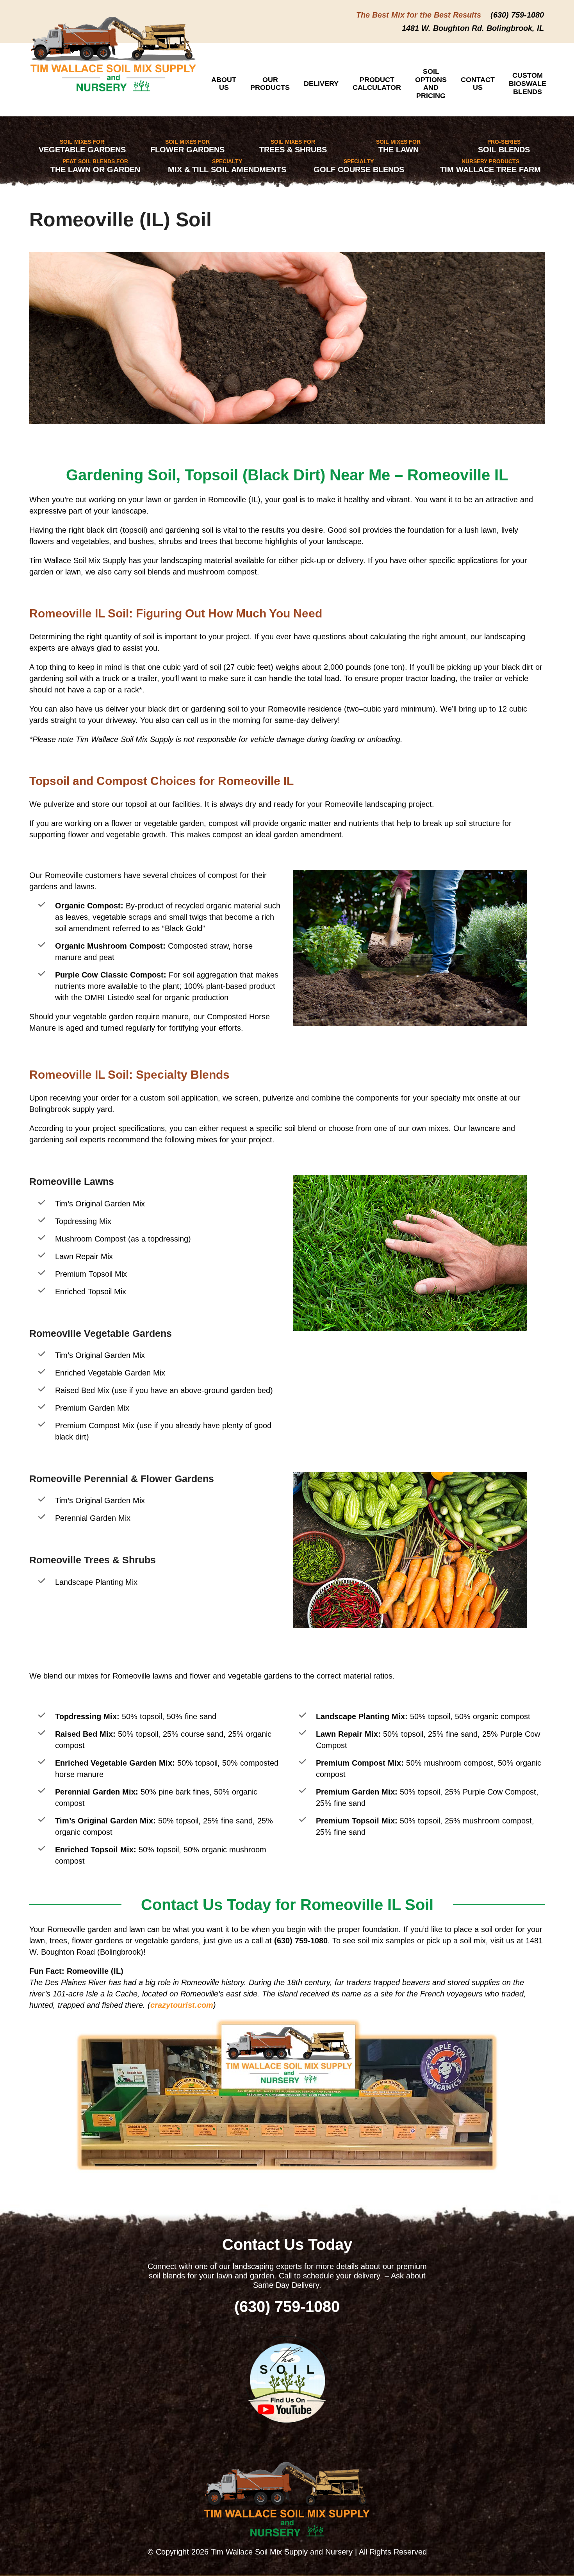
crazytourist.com (182, 2005)
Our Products (270, 84)
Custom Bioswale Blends (528, 83)
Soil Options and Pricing (431, 84)
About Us (224, 84)
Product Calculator (377, 84)
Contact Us (478, 84)
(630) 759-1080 (517, 15)
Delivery (321, 84)
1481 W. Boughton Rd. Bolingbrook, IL (473, 28)
